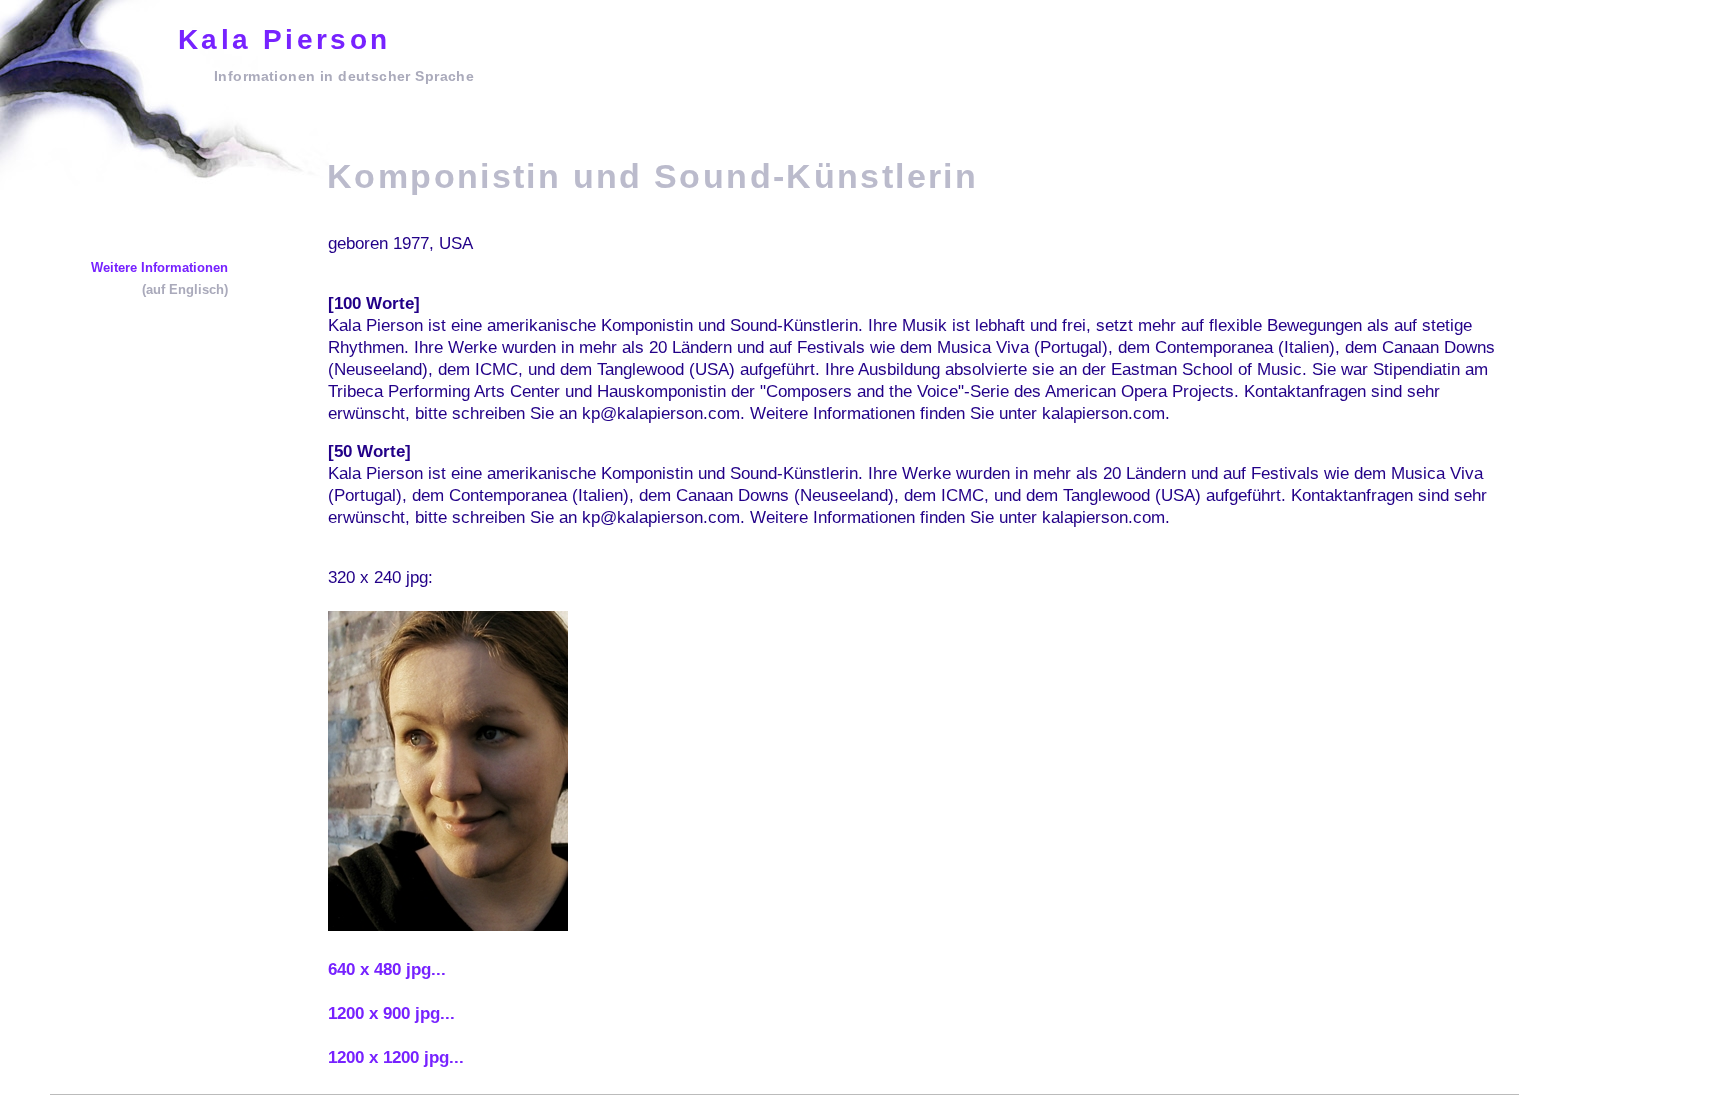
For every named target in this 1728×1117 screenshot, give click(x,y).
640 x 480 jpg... (387, 969)
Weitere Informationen (159, 267)
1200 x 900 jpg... (391, 1013)
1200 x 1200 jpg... (396, 1057)
